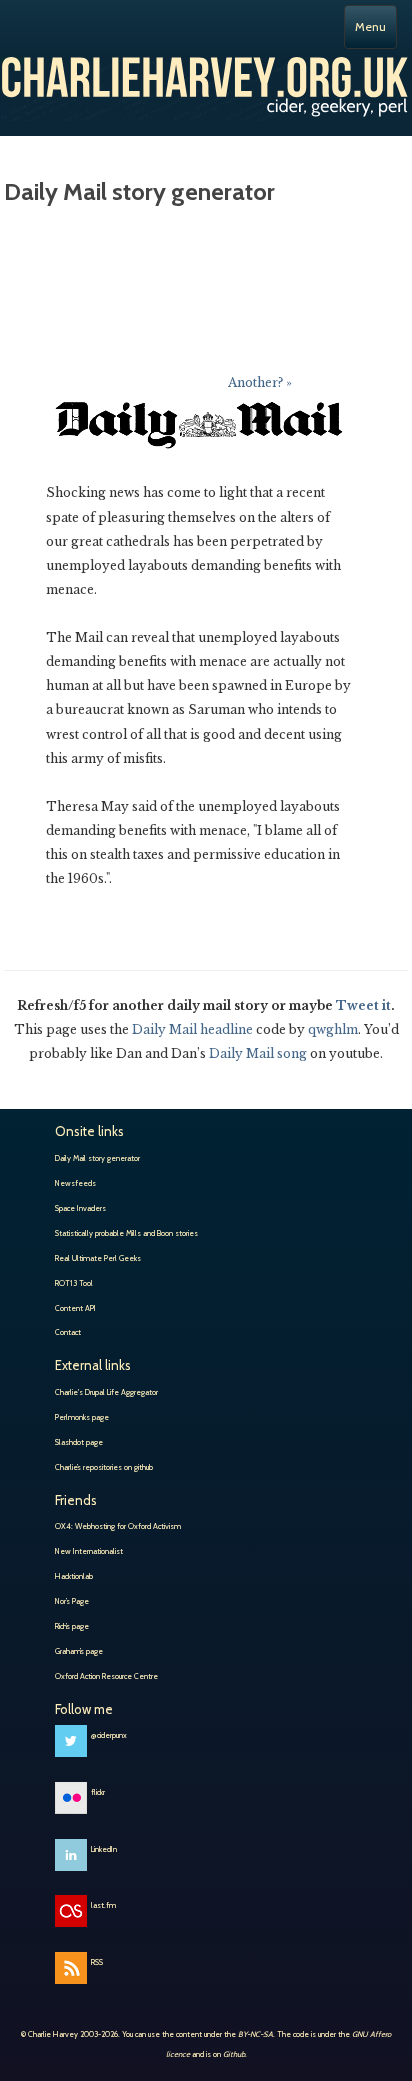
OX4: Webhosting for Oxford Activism (118, 1526)
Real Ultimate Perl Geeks (98, 1258)
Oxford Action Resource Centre (106, 1676)
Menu (370, 26)
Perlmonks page (82, 1417)
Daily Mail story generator (97, 1158)
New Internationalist (89, 1551)
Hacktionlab (74, 1576)
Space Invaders (80, 1208)
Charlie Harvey (206, 83)
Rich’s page (72, 1626)
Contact (68, 1332)
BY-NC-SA (255, 2034)
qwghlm (333, 1029)
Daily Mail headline (192, 1029)
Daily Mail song (258, 1053)
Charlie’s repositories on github (104, 1467)
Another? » (260, 382)
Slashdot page (79, 1442)
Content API (75, 1308)
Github (234, 2054)
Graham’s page (79, 1651)
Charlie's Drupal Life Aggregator (106, 1392)
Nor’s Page (72, 1601)
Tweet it (363, 1005)
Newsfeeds (75, 1183)
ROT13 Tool (74, 1283)
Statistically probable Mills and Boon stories (126, 1233)
